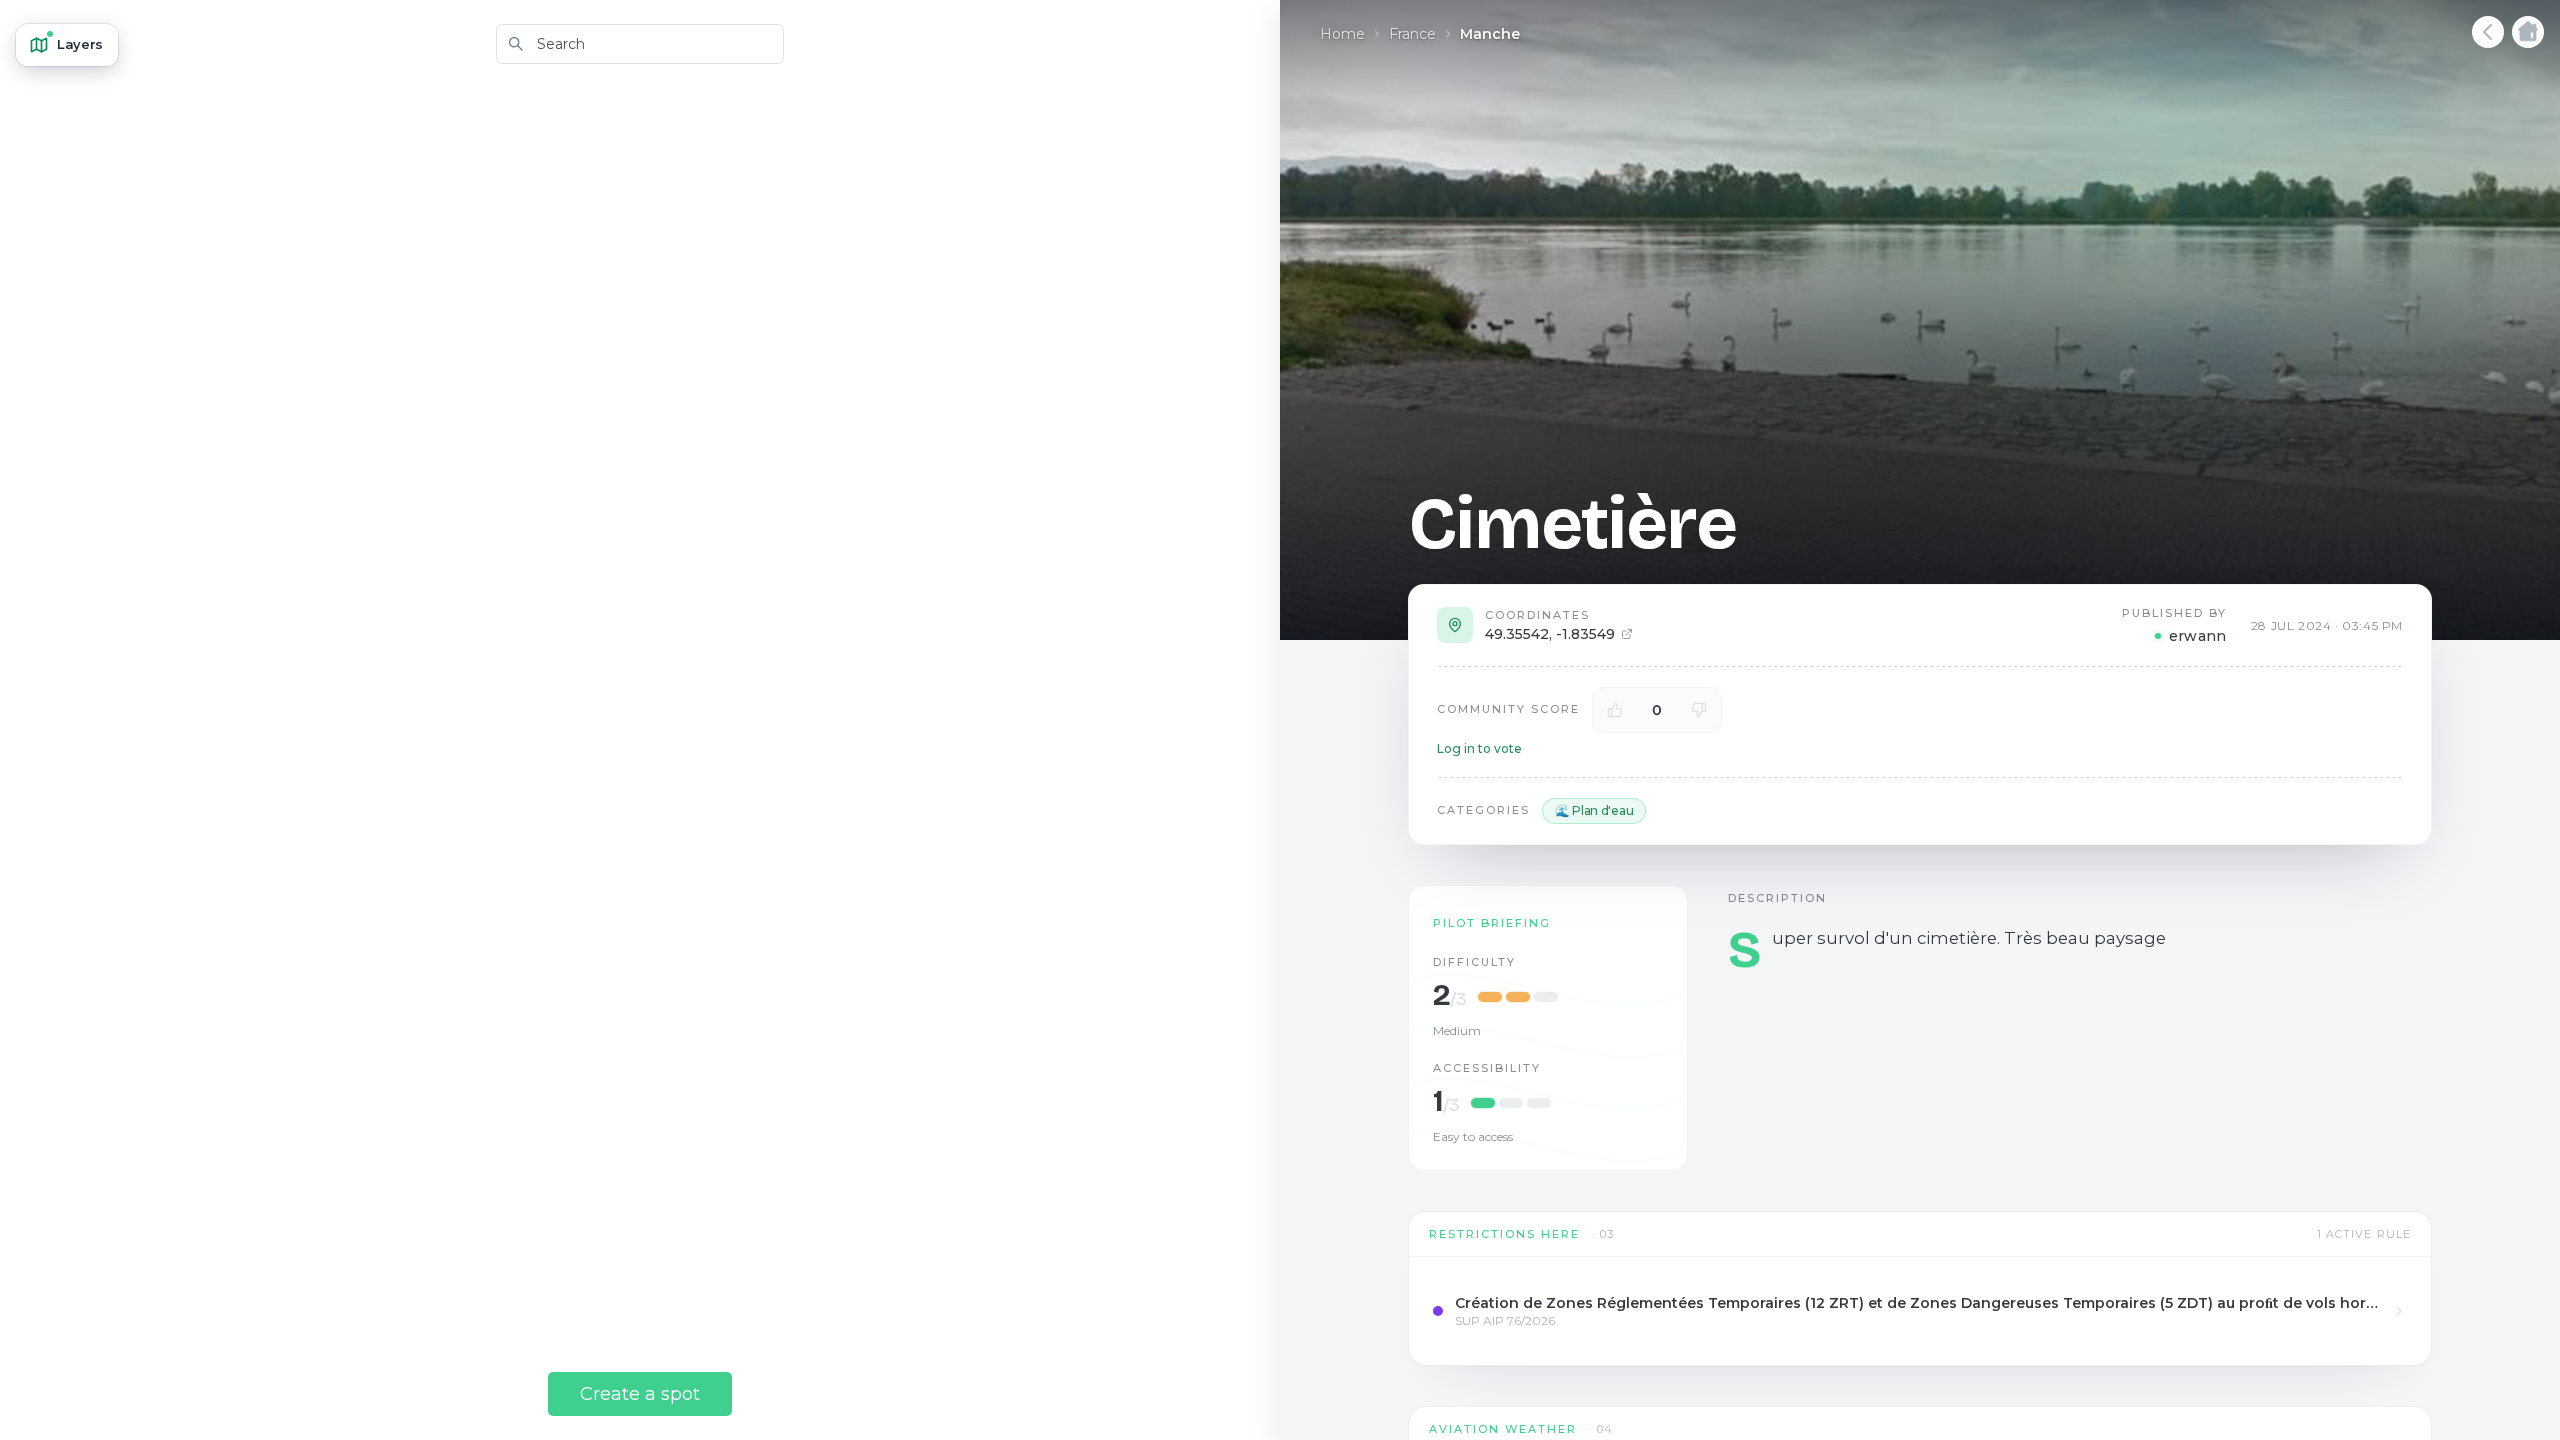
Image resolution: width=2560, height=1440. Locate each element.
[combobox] (640, 44)
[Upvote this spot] (1615, 710)
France (1412, 34)
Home (1342, 34)
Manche (1490, 34)
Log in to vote (1479, 748)
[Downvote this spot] (1699, 710)
